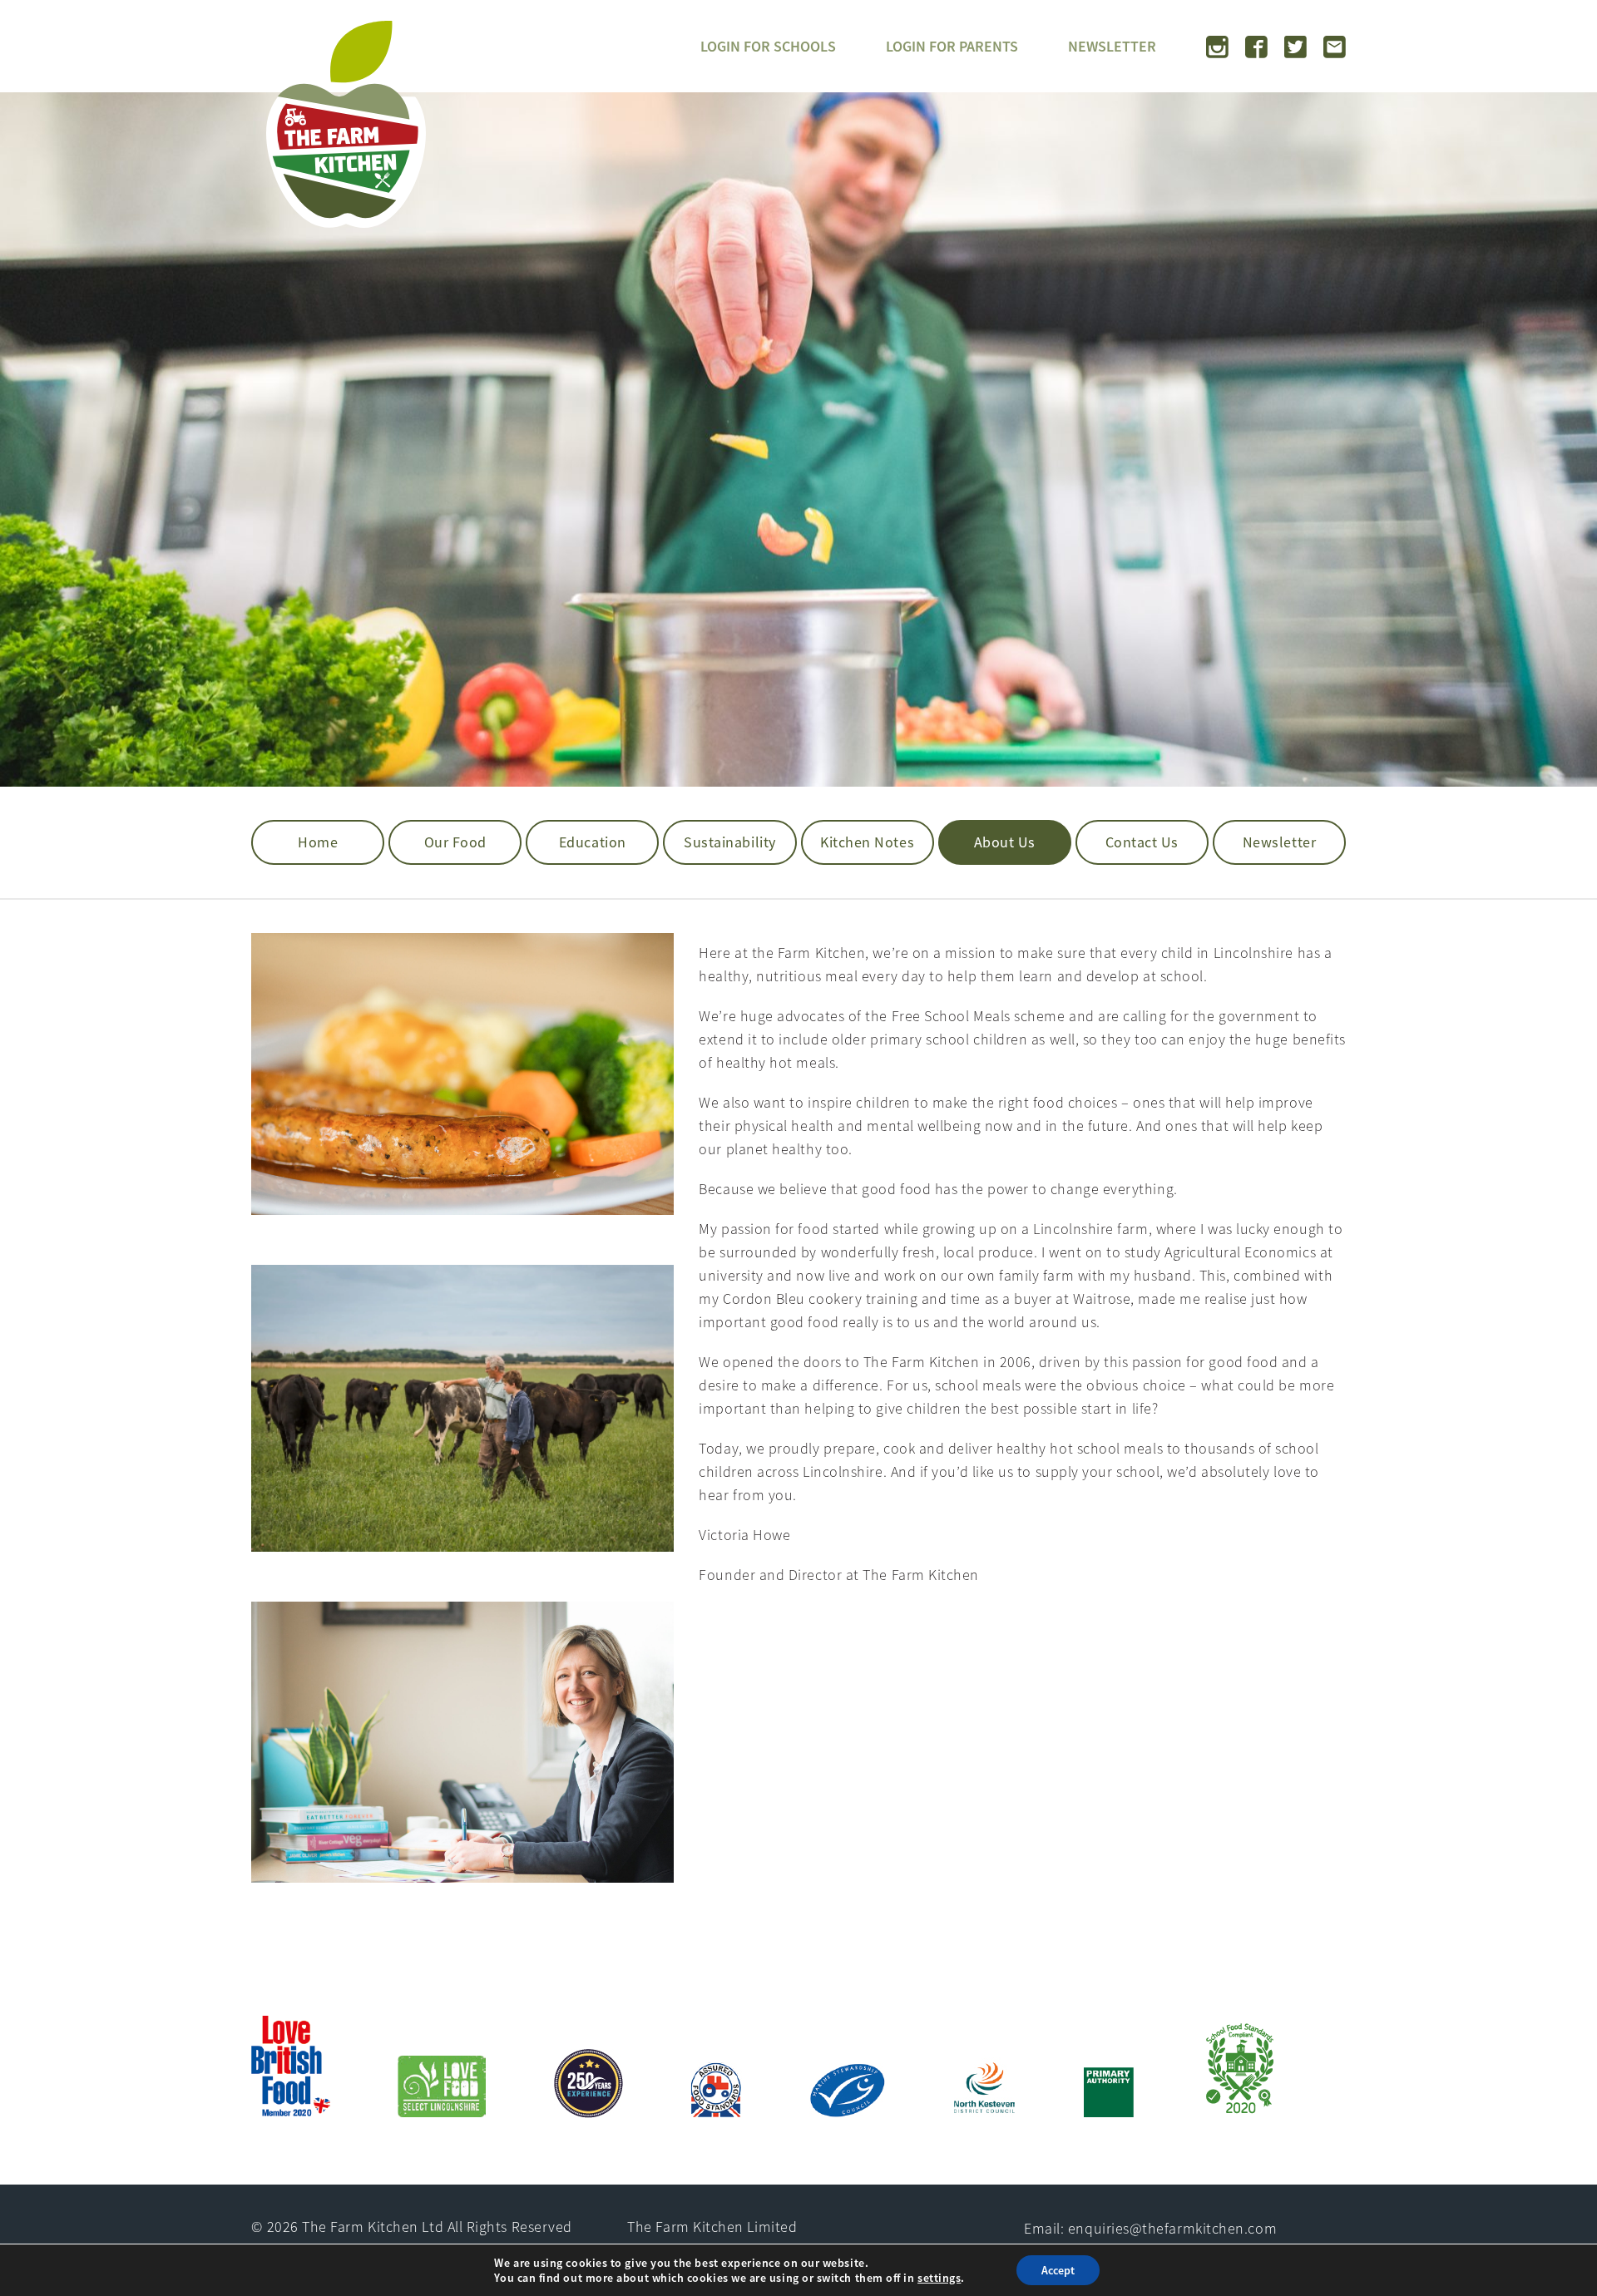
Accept (1058, 2270)
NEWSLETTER (1112, 46)
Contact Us (1142, 842)
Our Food (455, 842)
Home (318, 842)
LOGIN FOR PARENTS (952, 46)
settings (939, 2278)
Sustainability (730, 842)
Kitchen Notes (867, 842)
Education (593, 842)
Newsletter (1279, 842)
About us (1005, 842)
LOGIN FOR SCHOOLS (768, 46)
